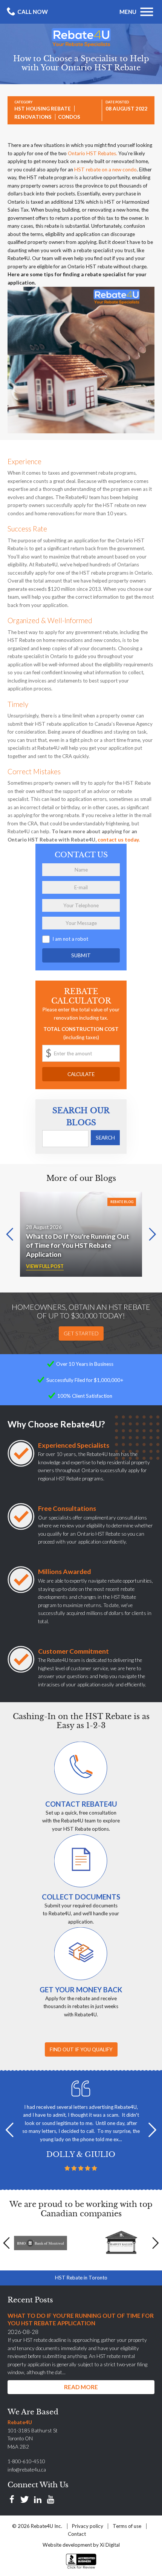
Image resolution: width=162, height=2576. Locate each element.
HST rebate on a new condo (105, 170)
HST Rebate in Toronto (81, 2278)
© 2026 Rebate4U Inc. (37, 2526)
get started (81, 1333)
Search (105, 1138)
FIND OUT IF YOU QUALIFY (81, 2049)
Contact (77, 2534)
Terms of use (127, 2526)
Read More (81, 2387)
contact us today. (119, 840)
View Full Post (45, 1266)
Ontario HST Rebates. (92, 153)
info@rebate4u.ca (27, 2470)
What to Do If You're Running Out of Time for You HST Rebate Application (78, 1245)
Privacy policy (88, 2526)
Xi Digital (110, 2545)
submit (81, 955)
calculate (81, 1074)
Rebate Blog (122, 1202)
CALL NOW (33, 12)
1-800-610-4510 (26, 2461)
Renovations (33, 117)
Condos (69, 117)
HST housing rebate (43, 109)
